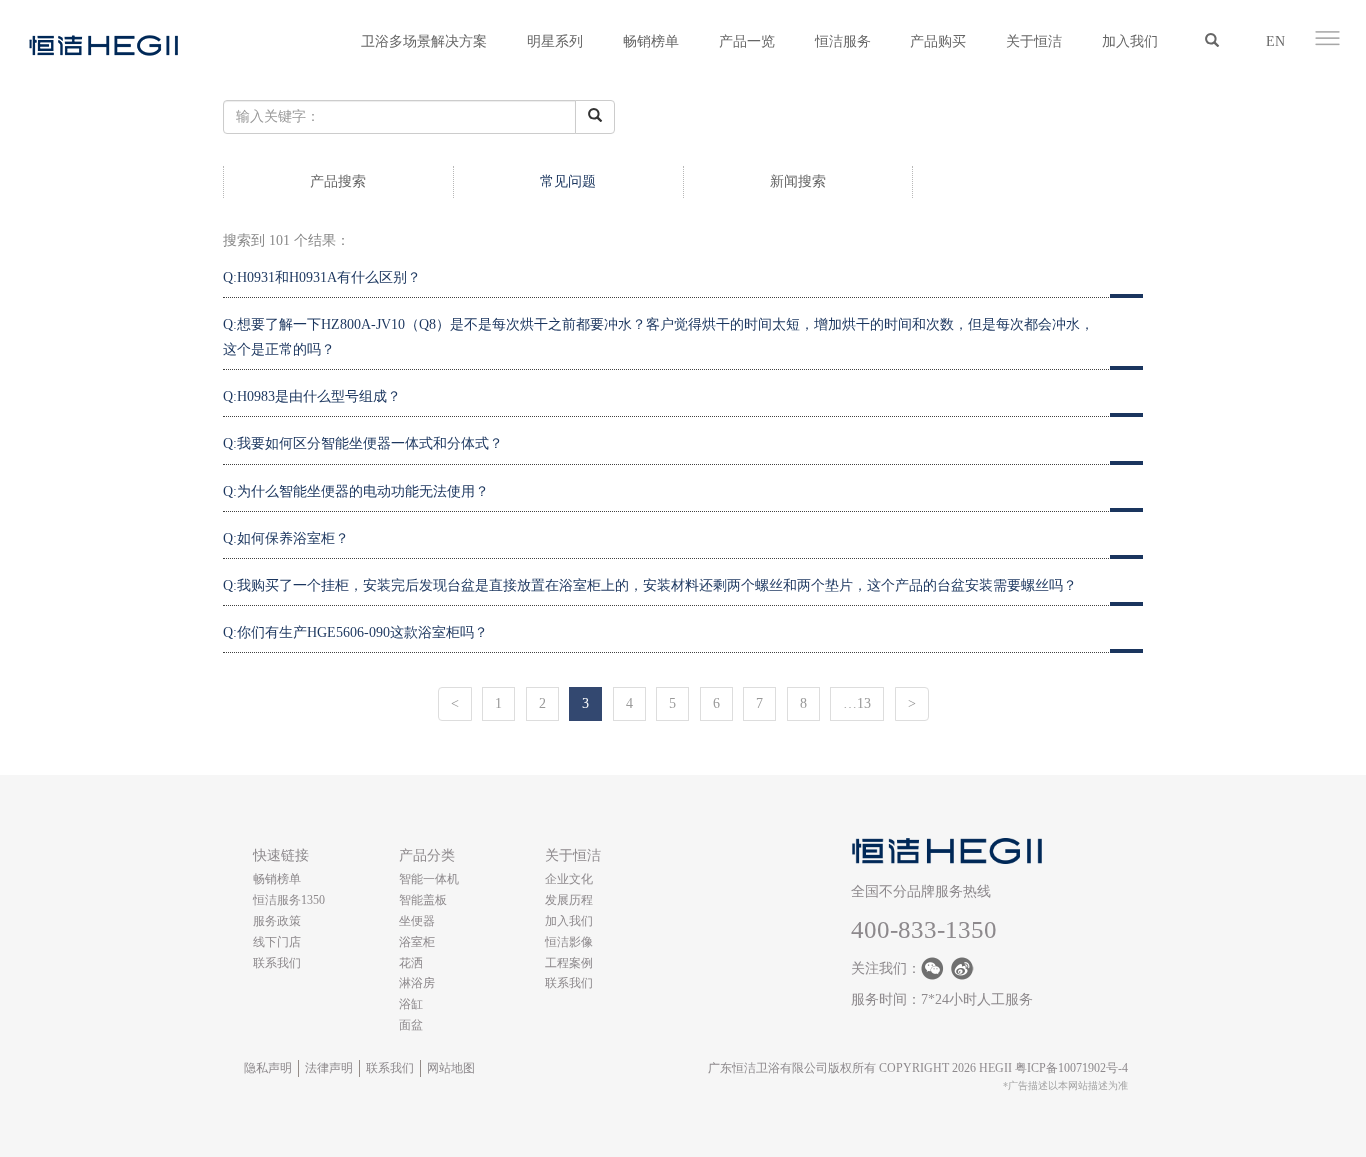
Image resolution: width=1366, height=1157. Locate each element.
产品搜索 (338, 181)
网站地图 (451, 1068)
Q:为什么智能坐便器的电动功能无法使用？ (356, 491)
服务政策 (277, 921)
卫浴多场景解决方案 (424, 41)
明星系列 (555, 41)
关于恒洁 (1034, 41)
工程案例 (569, 963)
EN (1275, 41)
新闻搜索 (798, 181)
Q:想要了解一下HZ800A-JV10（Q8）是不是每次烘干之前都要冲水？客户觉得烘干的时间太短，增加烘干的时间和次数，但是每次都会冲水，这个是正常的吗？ (658, 337)
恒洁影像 (569, 942)
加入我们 (1130, 41)
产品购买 (938, 41)
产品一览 (747, 41)
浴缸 (411, 1004)
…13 (857, 703)
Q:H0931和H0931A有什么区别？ (322, 277)
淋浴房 (417, 983)
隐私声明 (268, 1068)
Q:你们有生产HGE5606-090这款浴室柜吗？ (355, 632)
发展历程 (569, 900)
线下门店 (277, 942)
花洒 (411, 963)
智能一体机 (429, 879)
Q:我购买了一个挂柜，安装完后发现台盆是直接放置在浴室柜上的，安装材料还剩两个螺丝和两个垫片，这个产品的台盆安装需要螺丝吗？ (650, 585)
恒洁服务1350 (289, 900)
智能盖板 (423, 900)
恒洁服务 (843, 41)
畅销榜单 (651, 41)
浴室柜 (417, 942)
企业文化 (569, 879)
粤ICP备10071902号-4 (1071, 1068)
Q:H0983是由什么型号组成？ (312, 396)
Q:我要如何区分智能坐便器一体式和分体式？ (363, 443)
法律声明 (329, 1068)
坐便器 (417, 921)
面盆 (411, 1025)
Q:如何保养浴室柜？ (286, 538)
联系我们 (277, 963)
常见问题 (568, 181)
